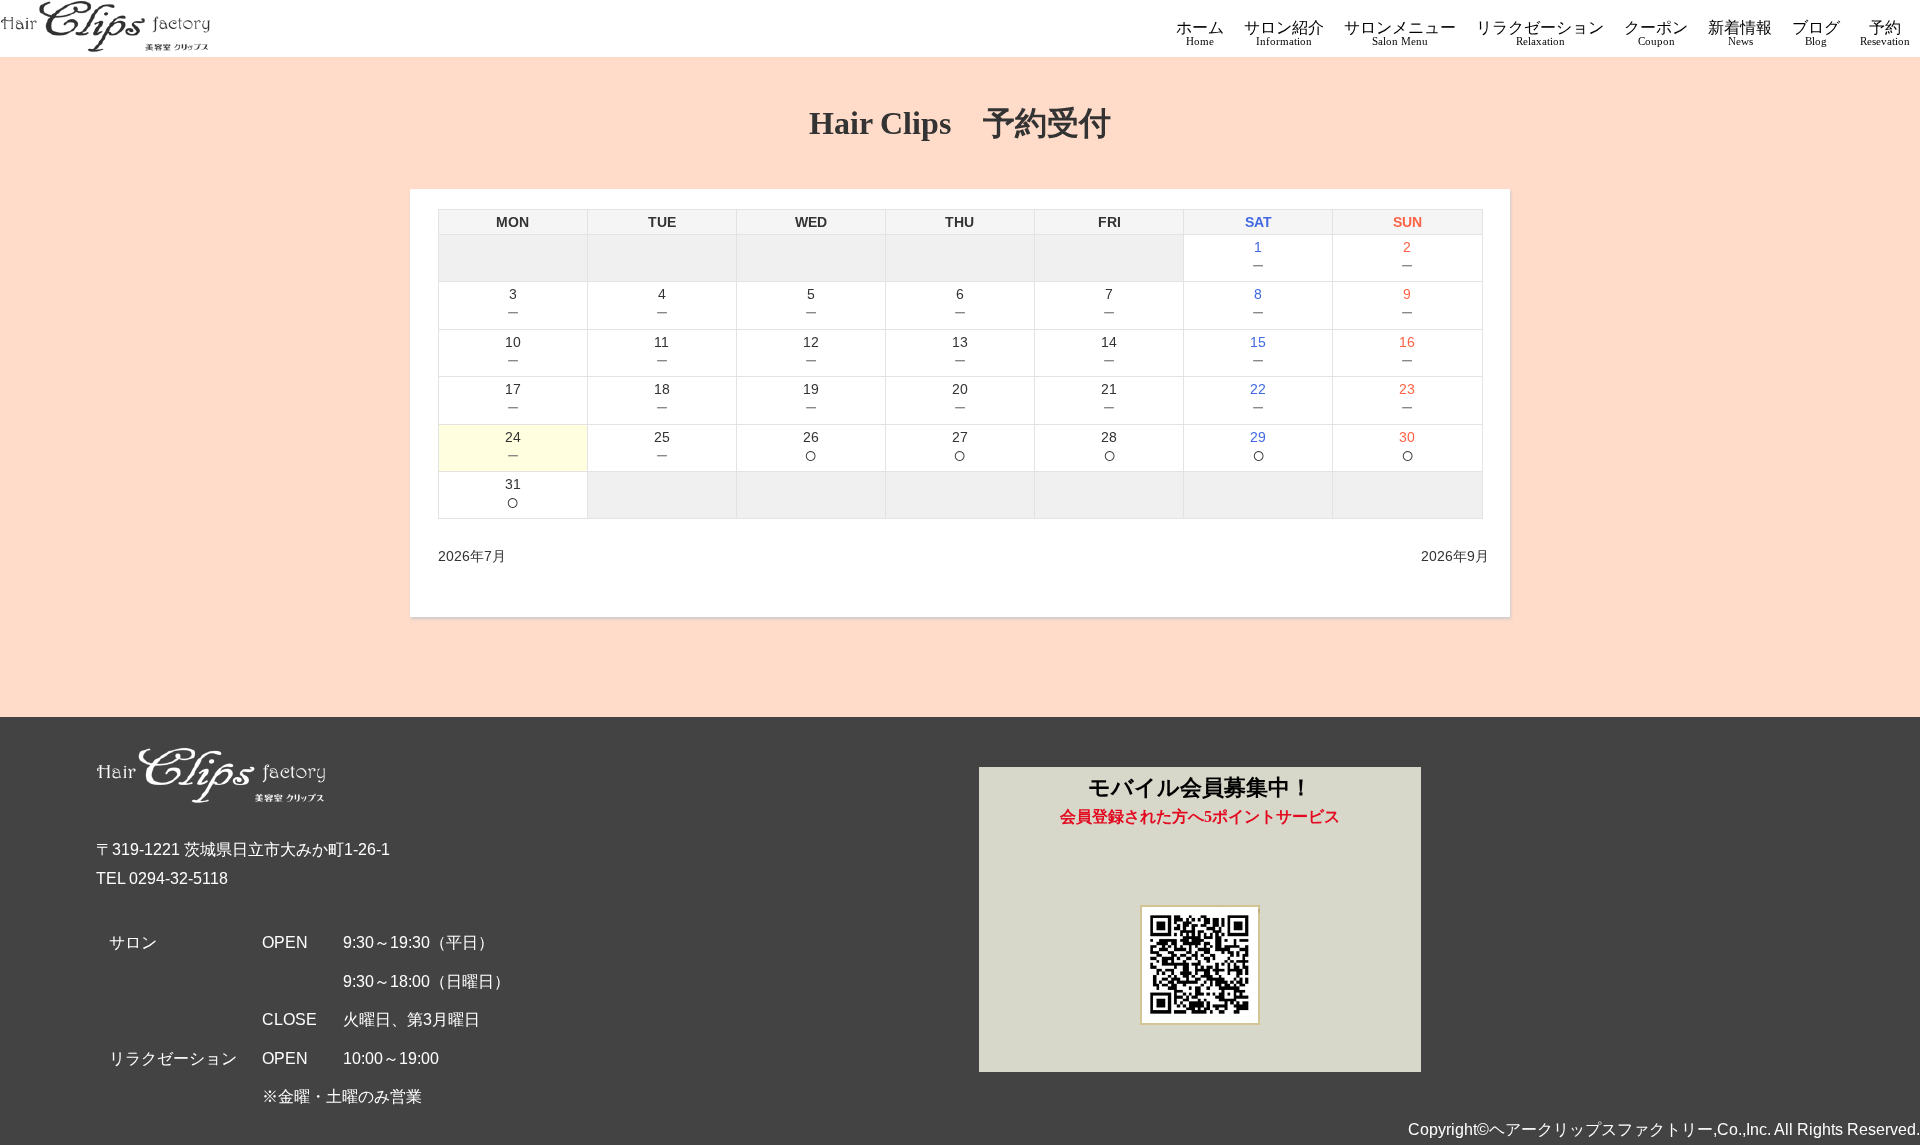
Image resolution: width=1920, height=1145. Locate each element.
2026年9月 (1455, 556)
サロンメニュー (1400, 33)
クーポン (1656, 33)
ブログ (1816, 33)
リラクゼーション (1540, 33)
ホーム (1200, 33)
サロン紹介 (1284, 33)
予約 (1885, 33)
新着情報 (1740, 33)
